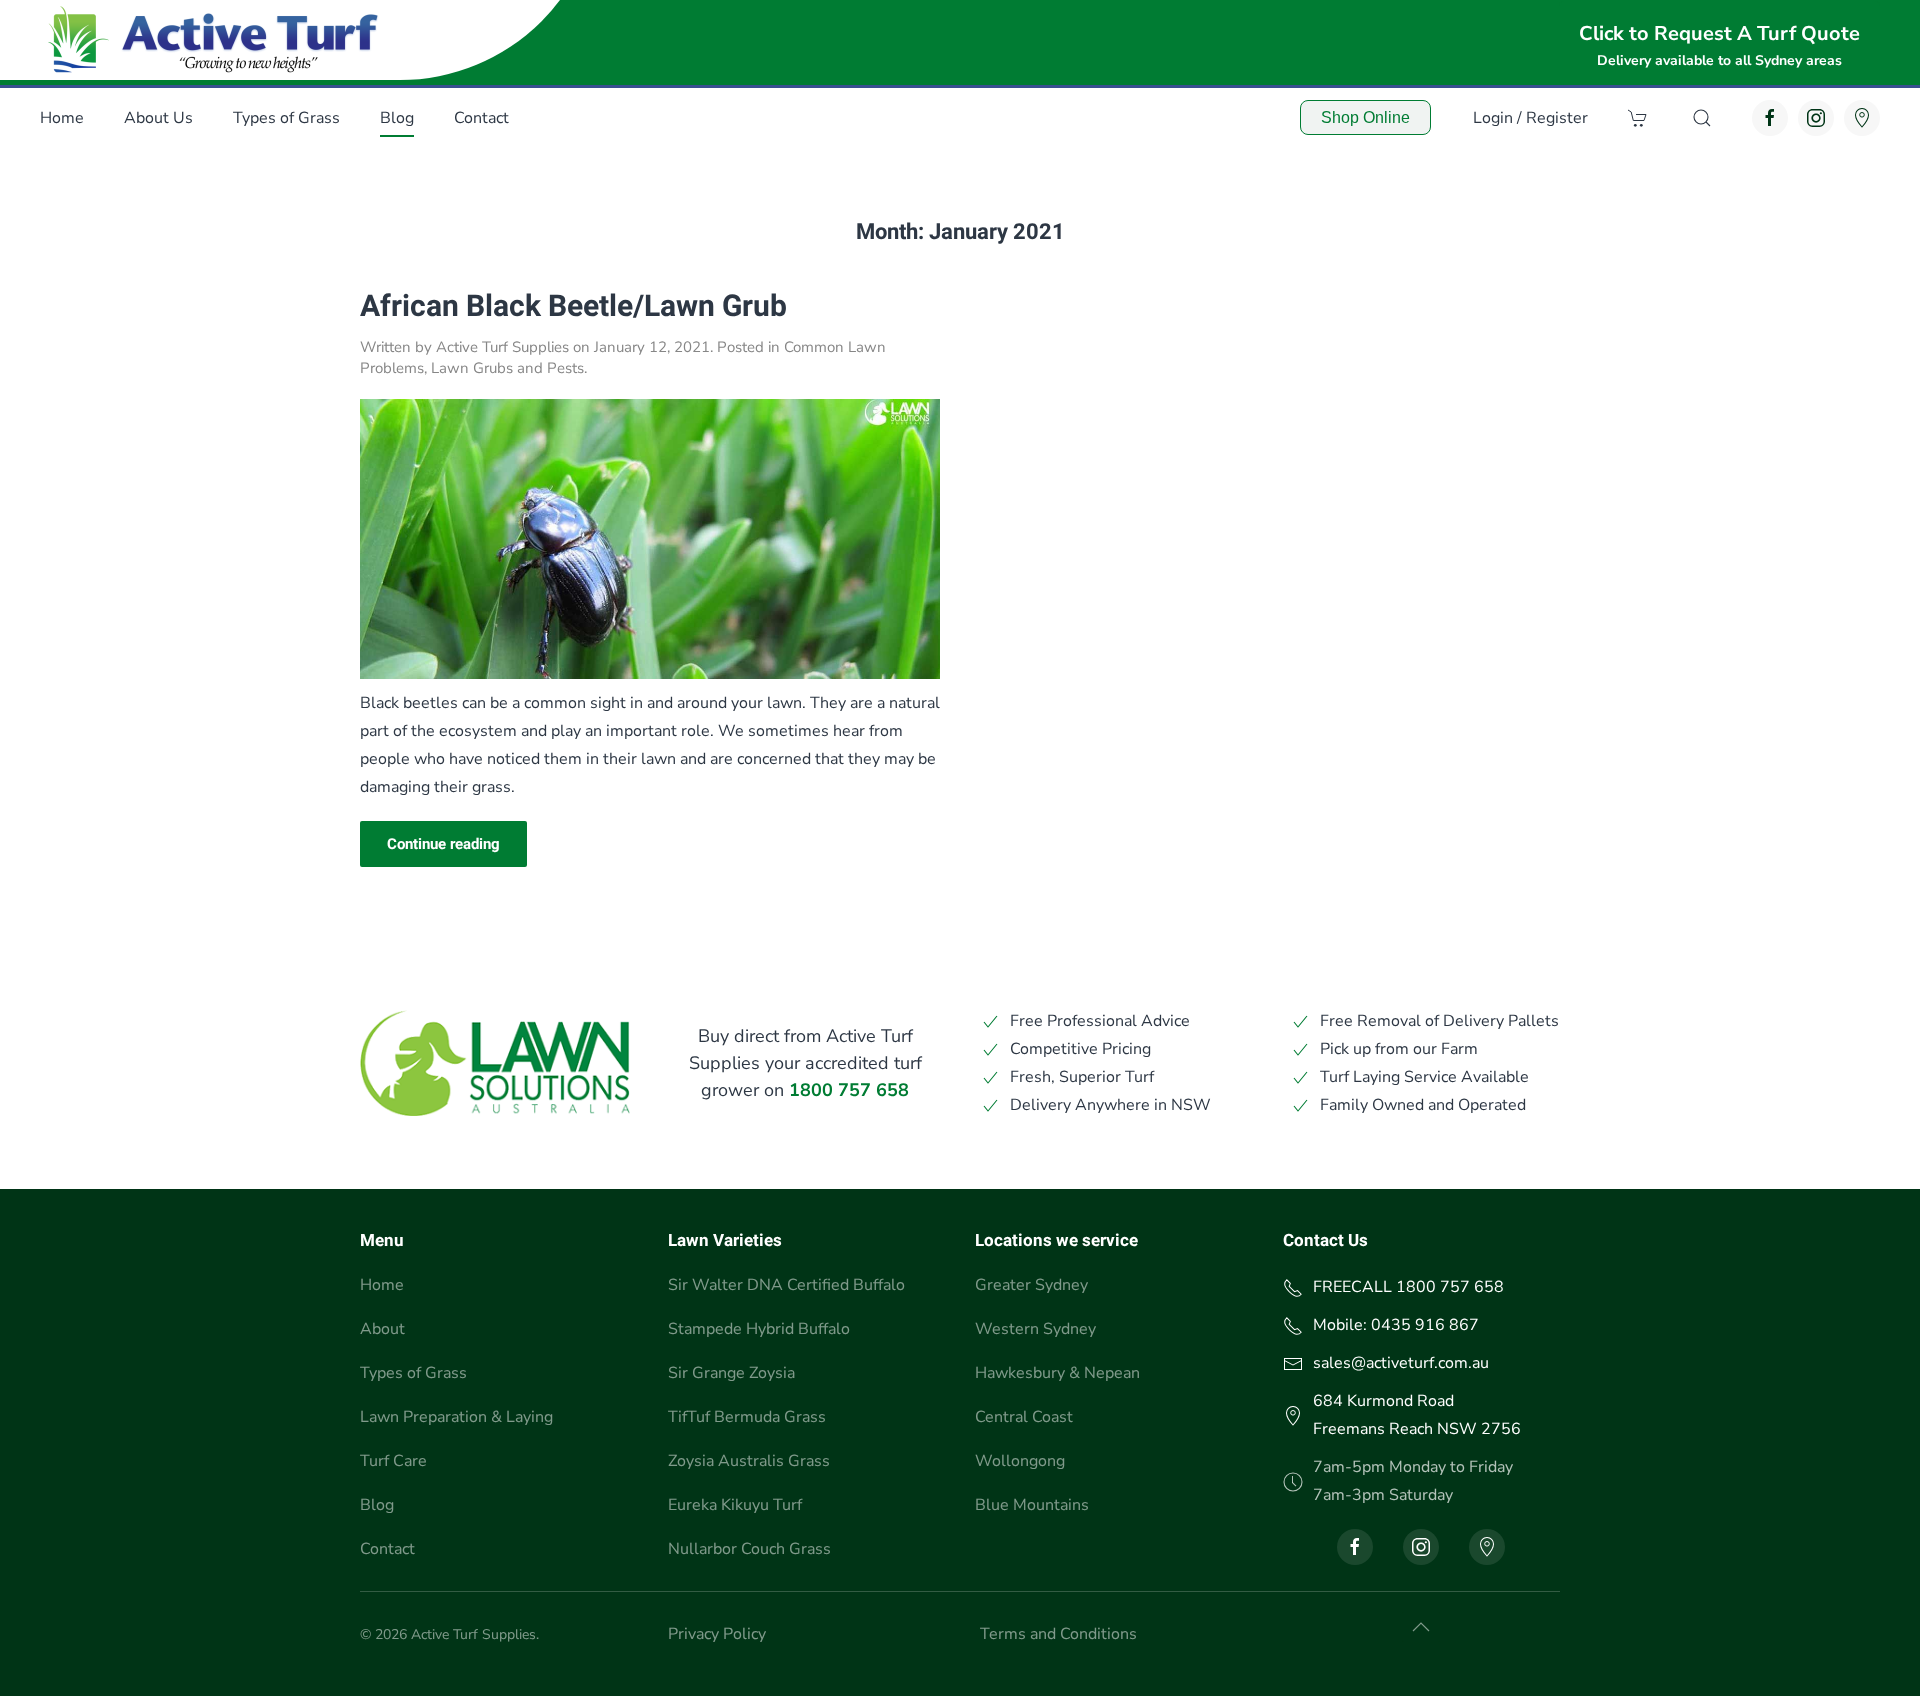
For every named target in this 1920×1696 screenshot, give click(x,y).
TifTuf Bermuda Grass (747, 1417)
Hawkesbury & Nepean (1057, 1373)
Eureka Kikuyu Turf (735, 1505)
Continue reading (443, 844)
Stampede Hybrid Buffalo (759, 1329)
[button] (1702, 117)
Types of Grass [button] (286, 118)
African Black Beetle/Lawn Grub (573, 307)
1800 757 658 (849, 1090)
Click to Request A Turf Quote (1719, 33)
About (382, 1329)
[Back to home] (218, 40)
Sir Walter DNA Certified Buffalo (786, 1285)
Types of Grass (413, 1373)
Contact (387, 1549)
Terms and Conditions (1058, 1634)
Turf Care (393, 1461)
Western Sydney (1035, 1329)
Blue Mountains (1032, 1505)
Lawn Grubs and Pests (507, 368)
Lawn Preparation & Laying (456, 1417)
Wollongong (1020, 1461)
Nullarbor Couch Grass (749, 1549)
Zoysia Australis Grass (749, 1461)
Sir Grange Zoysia (731, 1373)
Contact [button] (481, 118)
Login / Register (1530, 118)
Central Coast (1024, 1417)
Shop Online (1365, 117)
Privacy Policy (717, 1634)
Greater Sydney (1031, 1285)
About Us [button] (158, 118)
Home (62, 118)
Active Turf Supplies (502, 347)
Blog (397, 118)
